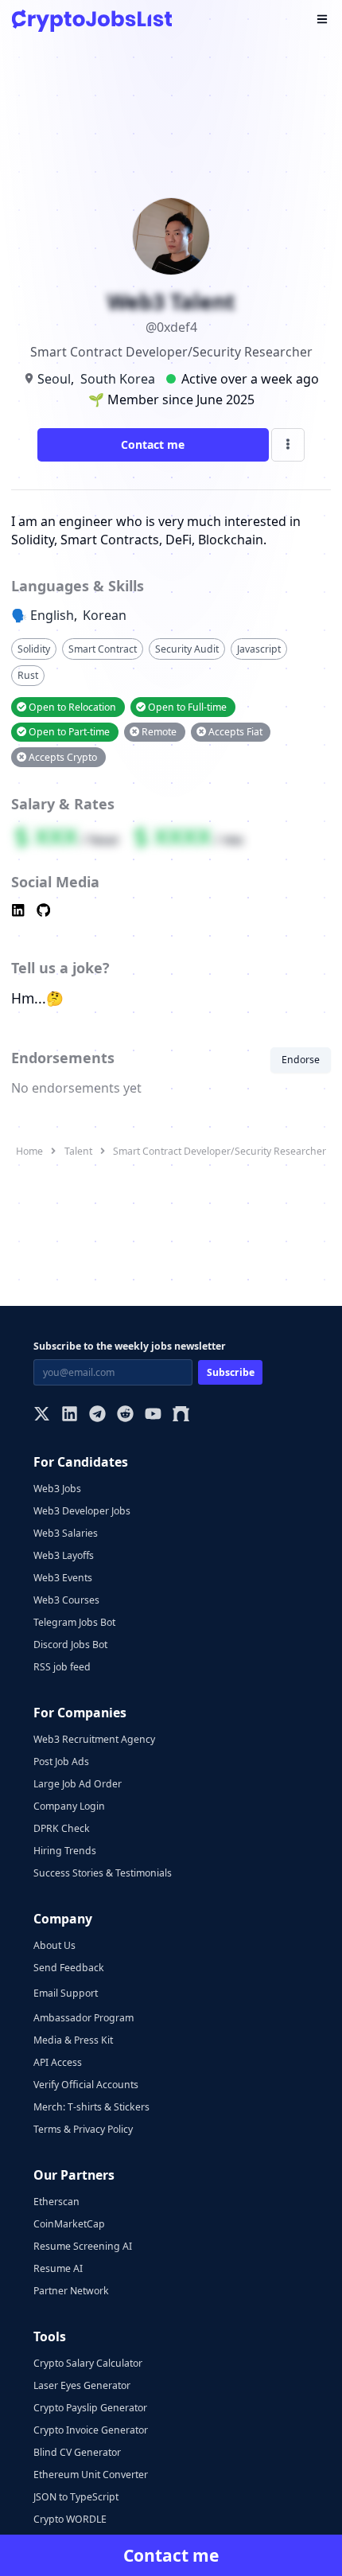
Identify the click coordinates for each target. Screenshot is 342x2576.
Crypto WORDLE (70, 2519)
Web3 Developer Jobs (82, 1511)
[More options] (288, 445)
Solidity (34, 649)
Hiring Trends (65, 1851)
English (52, 615)
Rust (28, 675)
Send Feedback (69, 1968)
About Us (54, 1945)
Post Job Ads (61, 1762)
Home (29, 1151)
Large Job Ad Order (78, 1784)
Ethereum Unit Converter (91, 2475)
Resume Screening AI (83, 2246)
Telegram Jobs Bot (74, 1622)
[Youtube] (153, 1415)
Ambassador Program (84, 2018)
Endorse (301, 1060)
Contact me (153, 444)
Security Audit (187, 649)
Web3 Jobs (57, 1489)
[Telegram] (97, 1415)
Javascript (259, 649)
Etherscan (56, 2202)
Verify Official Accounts (86, 2085)
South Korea (118, 379)
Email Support (66, 1993)
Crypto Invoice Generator (91, 2430)
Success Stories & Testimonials (103, 1873)
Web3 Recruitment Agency (94, 1739)
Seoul (54, 379)
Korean (105, 615)
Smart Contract (103, 649)
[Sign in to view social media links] (171, 912)
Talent (78, 1151)
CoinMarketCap (69, 2224)
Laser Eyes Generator (82, 2385)
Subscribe (231, 1372)
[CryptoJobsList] (92, 20)
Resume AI (58, 2268)
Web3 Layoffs (64, 1555)
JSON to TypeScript (76, 2497)
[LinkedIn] (70, 1415)
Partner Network (71, 2291)
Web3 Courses (66, 1600)
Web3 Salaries (66, 1533)
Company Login (69, 1806)
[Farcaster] (181, 1415)
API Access (58, 2062)
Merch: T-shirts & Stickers (91, 2107)
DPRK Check (62, 1828)
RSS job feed (62, 1667)
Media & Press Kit (73, 2040)
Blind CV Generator (77, 2452)
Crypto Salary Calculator (88, 2363)
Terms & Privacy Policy (83, 2129)
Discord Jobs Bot (70, 1645)
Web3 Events (63, 1578)
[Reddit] (125, 1415)
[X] (42, 1415)
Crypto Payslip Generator (90, 2408)
